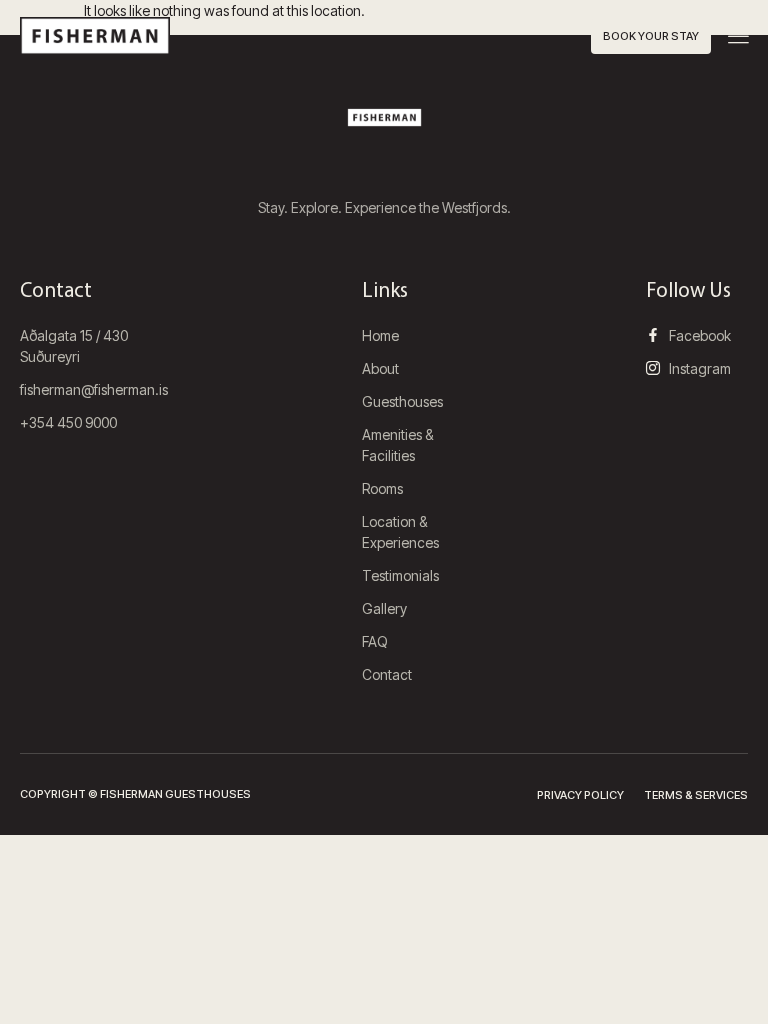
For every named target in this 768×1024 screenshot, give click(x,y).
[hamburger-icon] (738, 37)
